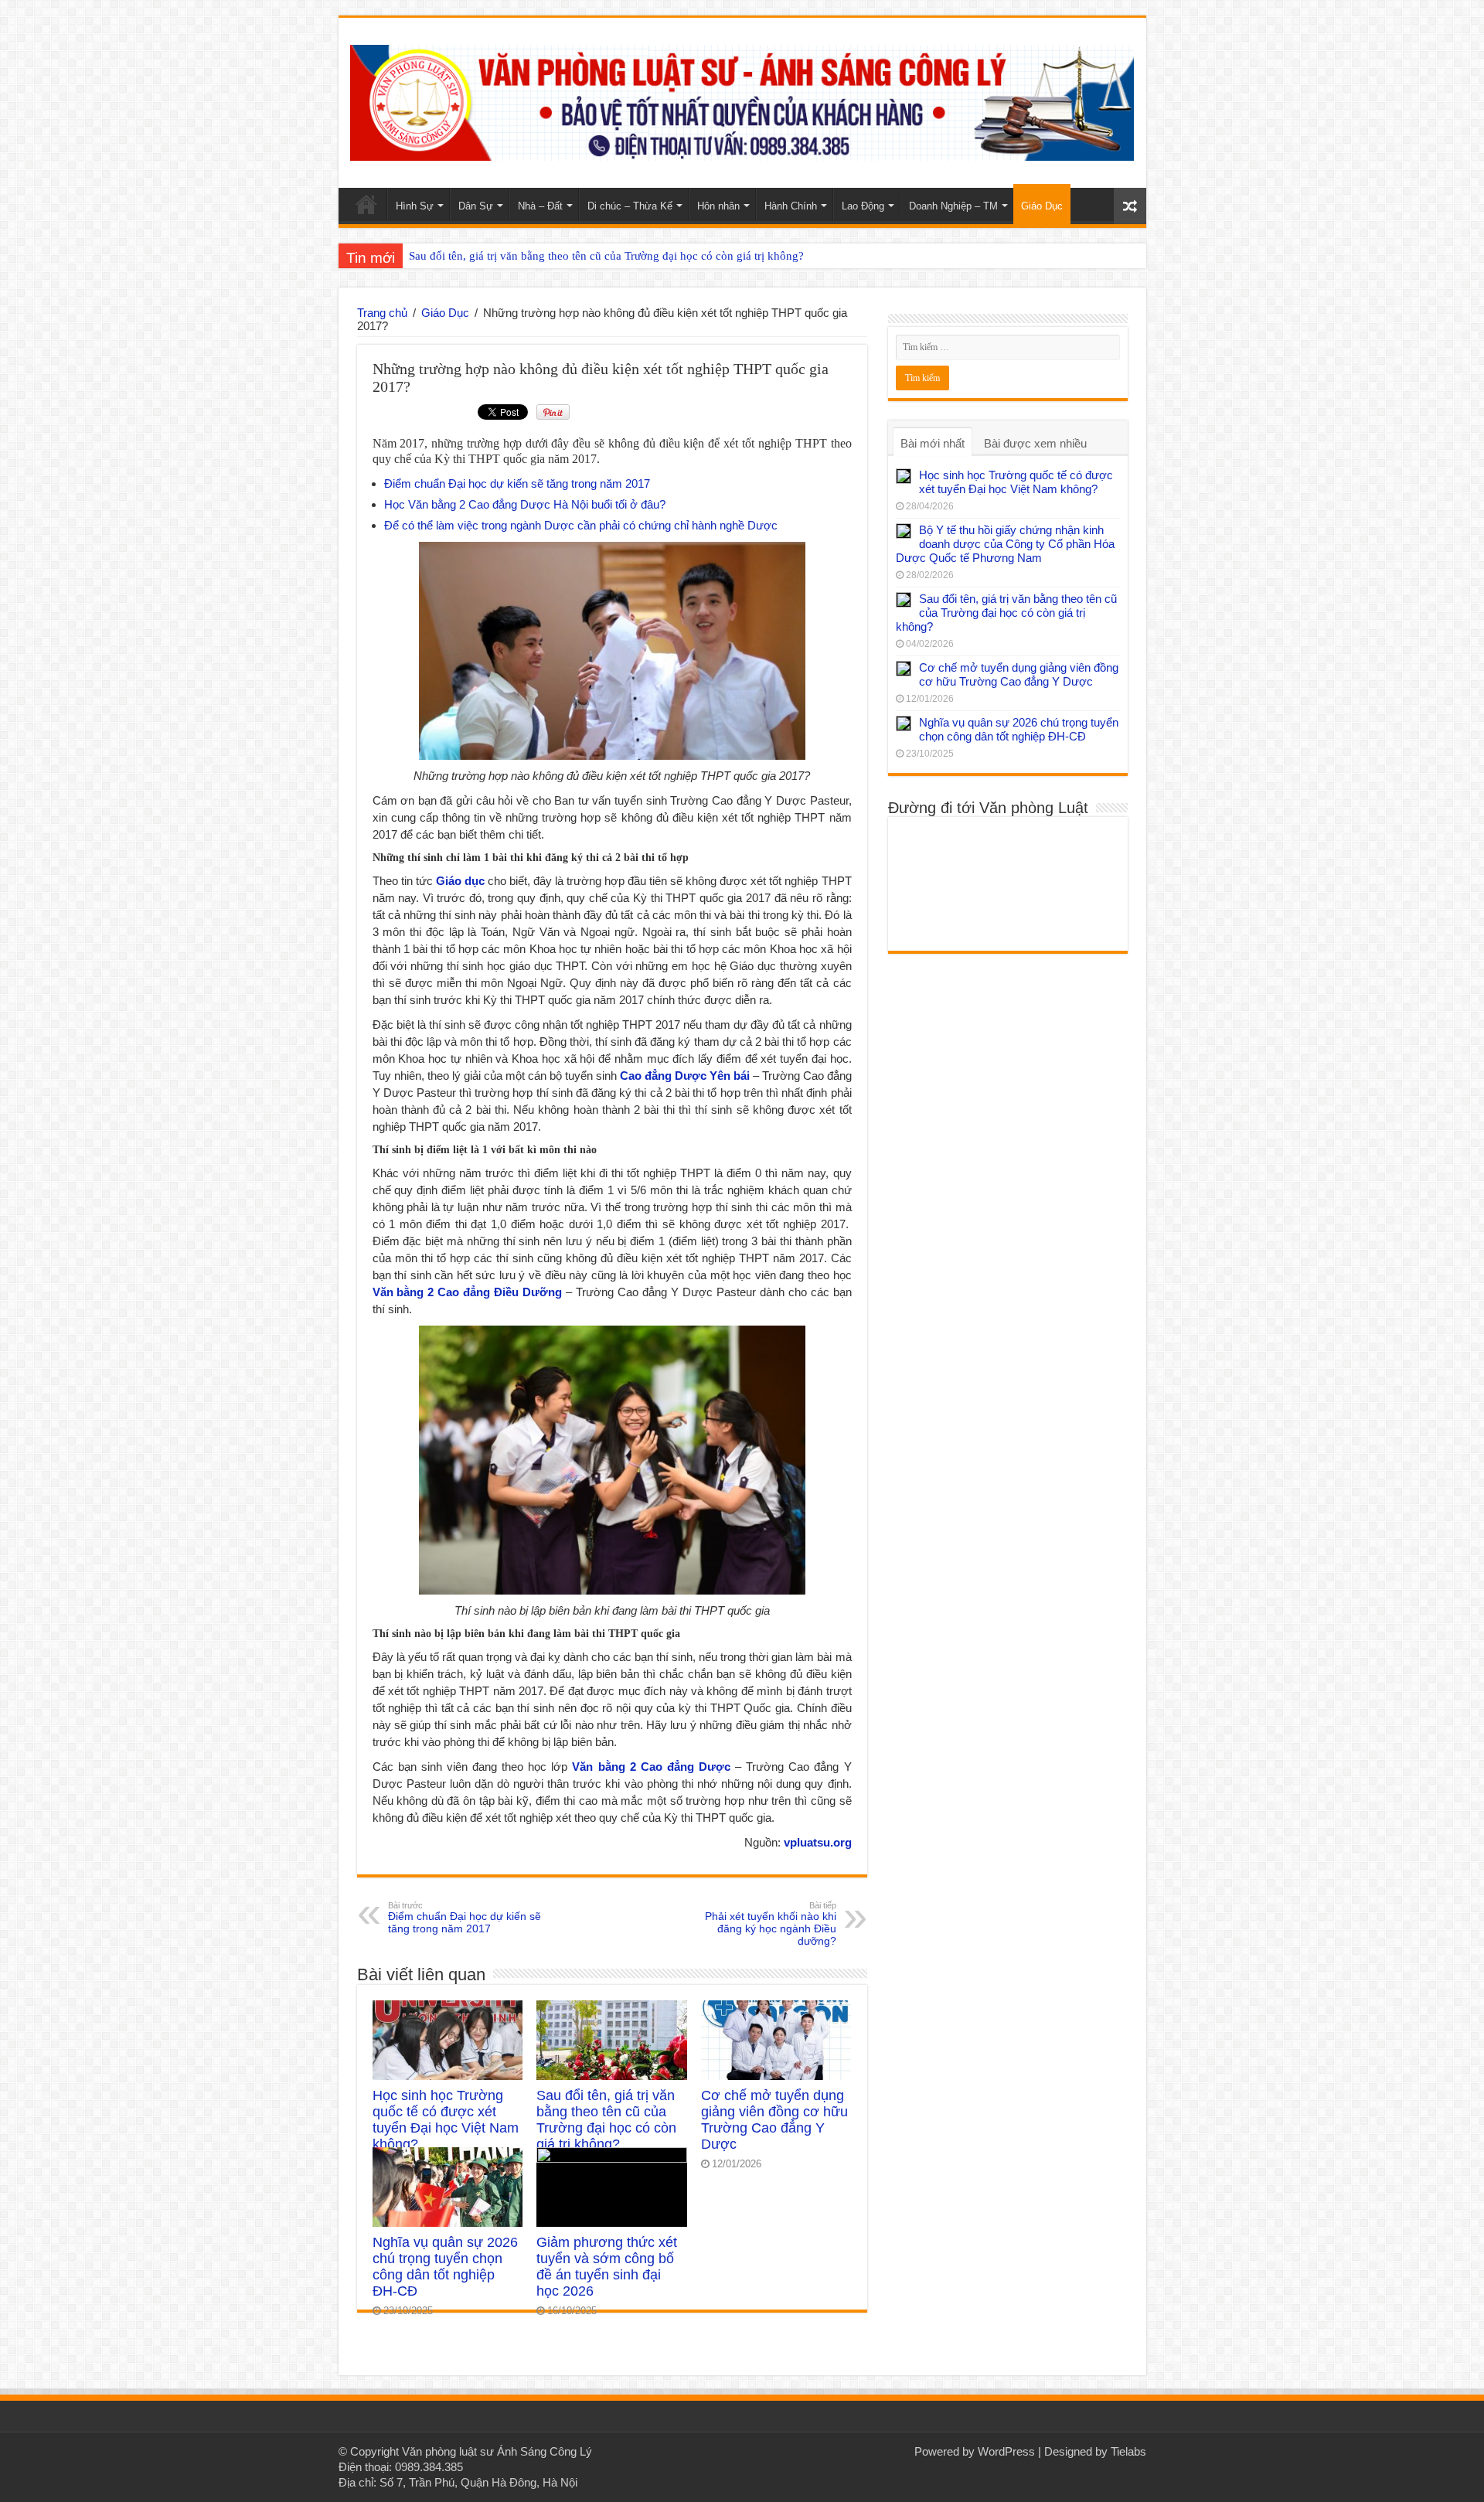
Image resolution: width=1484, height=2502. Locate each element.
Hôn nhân (718, 206)
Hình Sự (415, 206)
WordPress (1006, 2451)
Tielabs (1128, 2451)
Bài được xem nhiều (1035, 443)
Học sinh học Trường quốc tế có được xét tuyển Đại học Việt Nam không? (446, 2120)
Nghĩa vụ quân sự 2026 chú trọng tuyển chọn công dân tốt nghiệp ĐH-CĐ (445, 2267)
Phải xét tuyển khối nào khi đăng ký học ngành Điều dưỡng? (771, 1924)
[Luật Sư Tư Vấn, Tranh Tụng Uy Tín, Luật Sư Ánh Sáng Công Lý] (742, 100)
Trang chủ (382, 313)
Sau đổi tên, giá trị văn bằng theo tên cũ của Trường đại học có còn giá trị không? (606, 256)
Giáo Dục (1042, 206)
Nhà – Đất (540, 206)
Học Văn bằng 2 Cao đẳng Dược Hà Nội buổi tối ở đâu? (525, 504)
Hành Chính (791, 206)
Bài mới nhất (933, 443)
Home (366, 204)
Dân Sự (476, 206)
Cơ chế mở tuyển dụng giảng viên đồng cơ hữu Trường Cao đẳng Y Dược (774, 2120)
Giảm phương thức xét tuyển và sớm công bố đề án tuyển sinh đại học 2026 (607, 2267)
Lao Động (863, 206)
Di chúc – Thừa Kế (630, 206)
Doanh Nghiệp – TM (953, 206)
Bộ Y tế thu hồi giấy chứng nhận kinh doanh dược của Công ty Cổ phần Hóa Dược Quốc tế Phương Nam (1005, 544)
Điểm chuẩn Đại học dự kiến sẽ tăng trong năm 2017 (517, 483)
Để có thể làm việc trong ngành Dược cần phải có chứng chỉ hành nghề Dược (581, 525)
